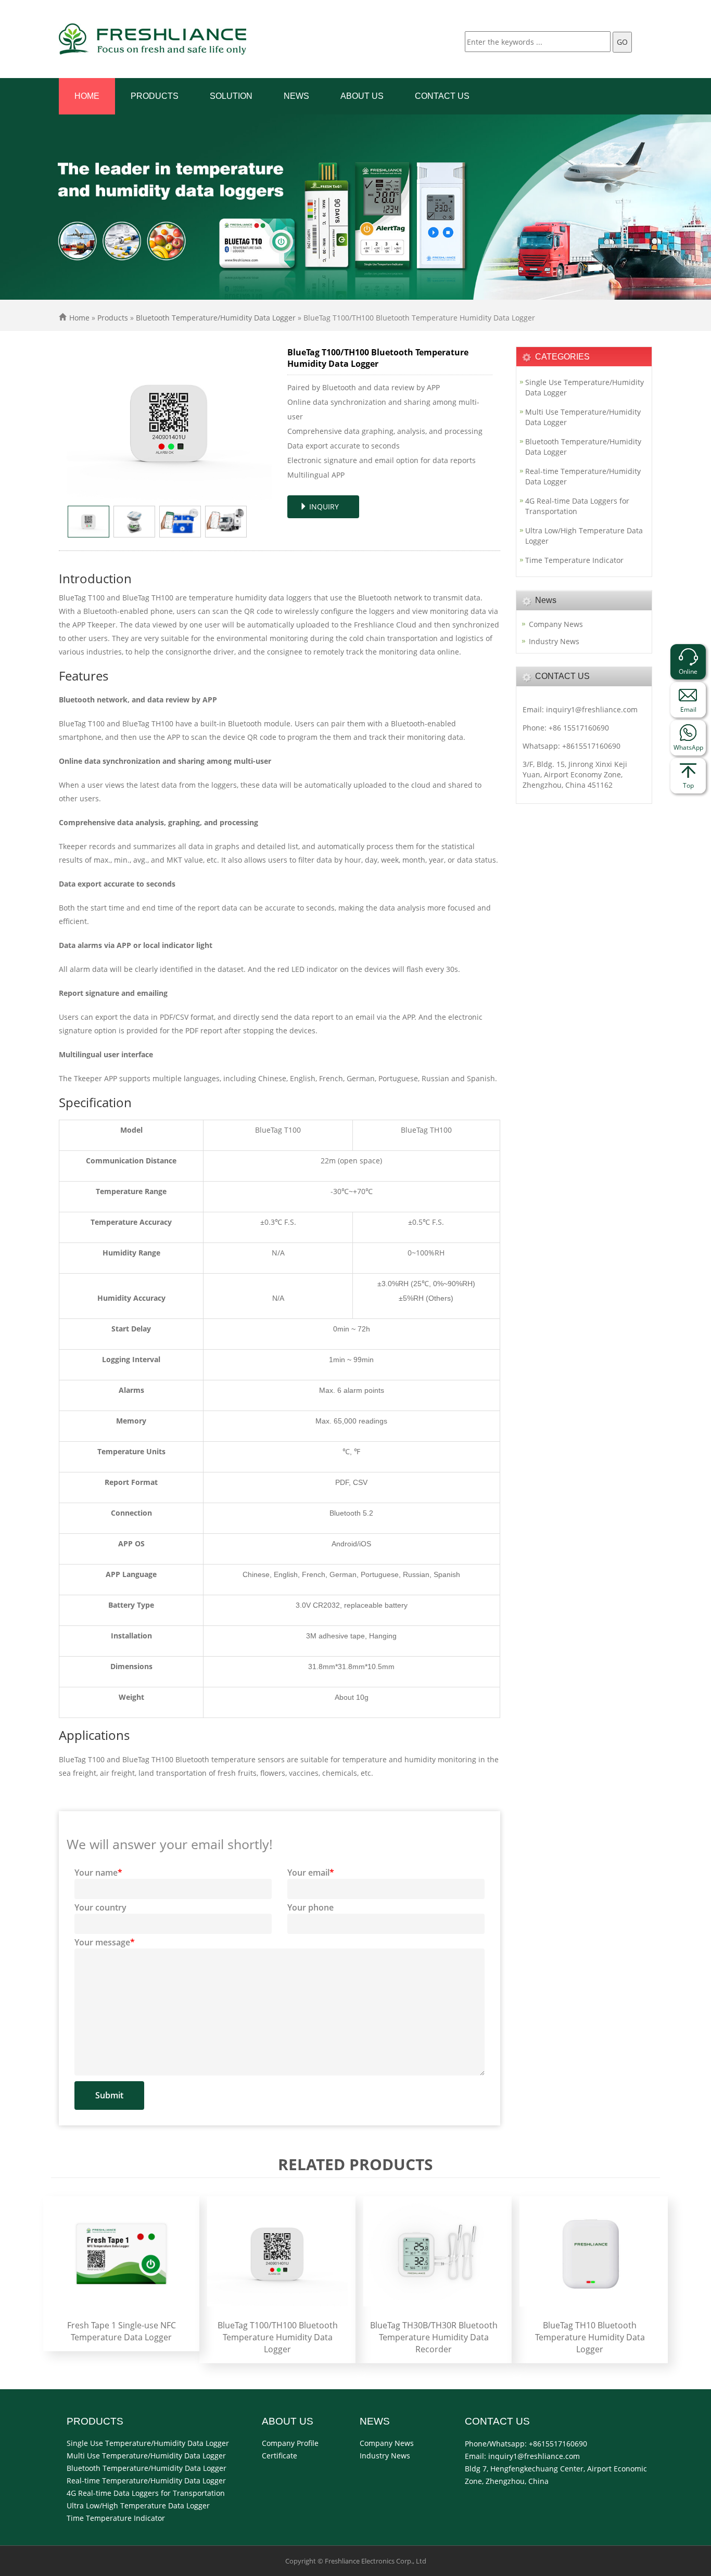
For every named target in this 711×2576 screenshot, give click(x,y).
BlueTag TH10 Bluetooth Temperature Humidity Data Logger (590, 2337)
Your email (311, 1873)
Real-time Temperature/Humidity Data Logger (583, 476)
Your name (98, 1873)
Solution (231, 96)
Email (688, 709)
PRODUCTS (155, 96)
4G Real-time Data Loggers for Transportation (577, 506)
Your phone (310, 1907)
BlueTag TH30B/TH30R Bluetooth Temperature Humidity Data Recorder (434, 2337)
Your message (105, 1942)
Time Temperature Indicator (574, 560)
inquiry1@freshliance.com (592, 709)
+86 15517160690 (579, 728)
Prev (80, 424)
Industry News (554, 641)
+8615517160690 (591, 746)
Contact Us (442, 96)
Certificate (280, 2456)
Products (113, 318)
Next (258, 424)
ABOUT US (362, 96)
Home (87, 96)
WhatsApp (688, 747)
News (296, 96)
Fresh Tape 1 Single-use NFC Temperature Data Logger (122, 2331)
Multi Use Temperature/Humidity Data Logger (583, 417)
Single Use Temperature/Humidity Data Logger (585, 387)
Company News (556, 624)
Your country (100, 1907)
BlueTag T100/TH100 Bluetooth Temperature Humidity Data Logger (278, 2337)
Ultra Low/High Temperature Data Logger (584, 536)
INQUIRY (323, 507)
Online (688, 671)
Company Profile (290, 2443)
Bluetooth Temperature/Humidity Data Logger (216, 318)
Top (688, 785)
